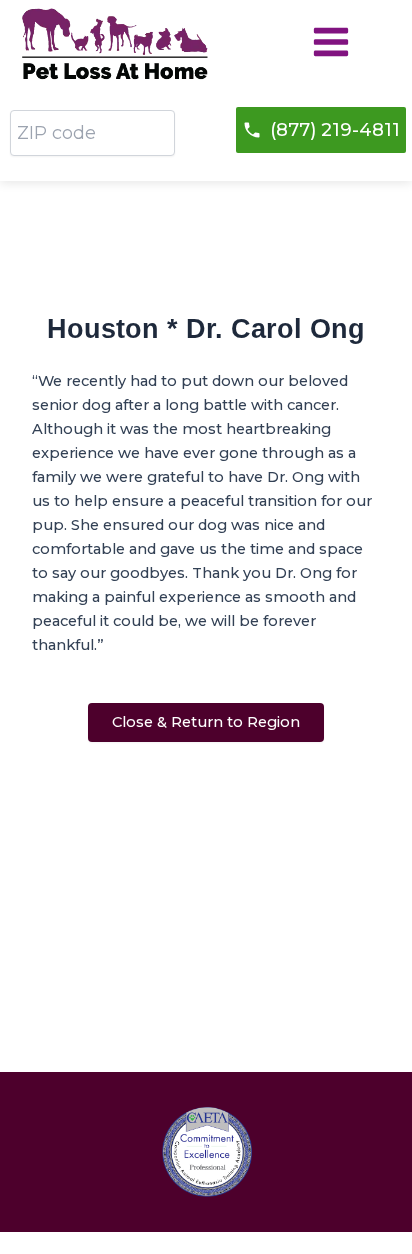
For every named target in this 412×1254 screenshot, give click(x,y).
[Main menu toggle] (331, 42)
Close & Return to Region (206, 722)
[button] (321, 130)
